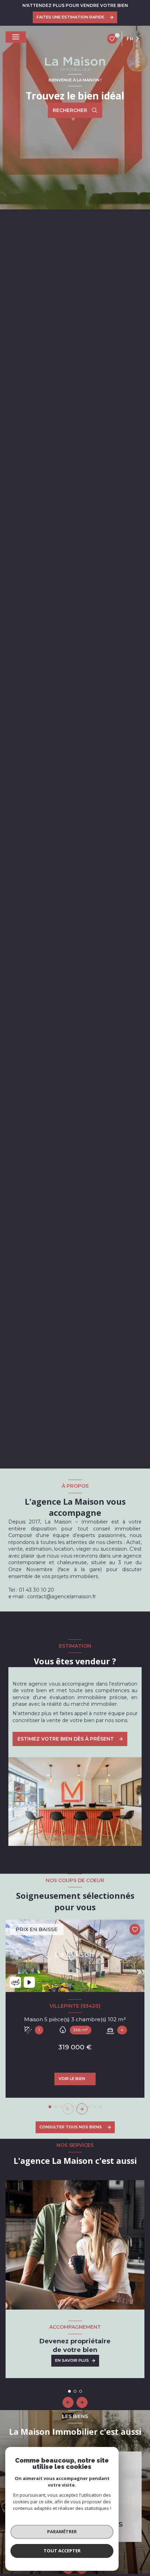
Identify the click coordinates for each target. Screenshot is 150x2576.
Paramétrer (62, 2531)
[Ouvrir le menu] (16, 37)
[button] (82, 2109)
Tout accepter (62, 2551)
